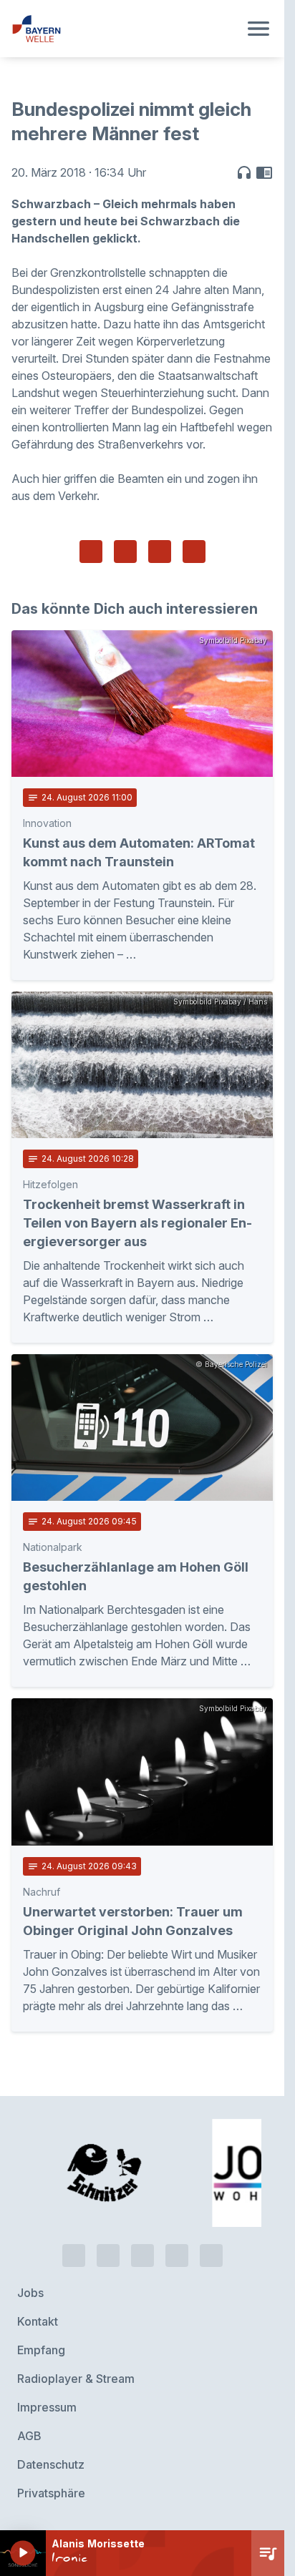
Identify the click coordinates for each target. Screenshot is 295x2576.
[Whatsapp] (108, 2256)
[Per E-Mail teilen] (194, 552)
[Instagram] (177, 2256)
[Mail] (211, 2256)
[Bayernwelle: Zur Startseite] (125, 29)
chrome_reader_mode (264, 172)
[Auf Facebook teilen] (91, 552)
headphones (244, 172)
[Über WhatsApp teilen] (160, 552)
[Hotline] (74, 2256)
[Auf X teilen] (125, 552)
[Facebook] (142, 2256)
